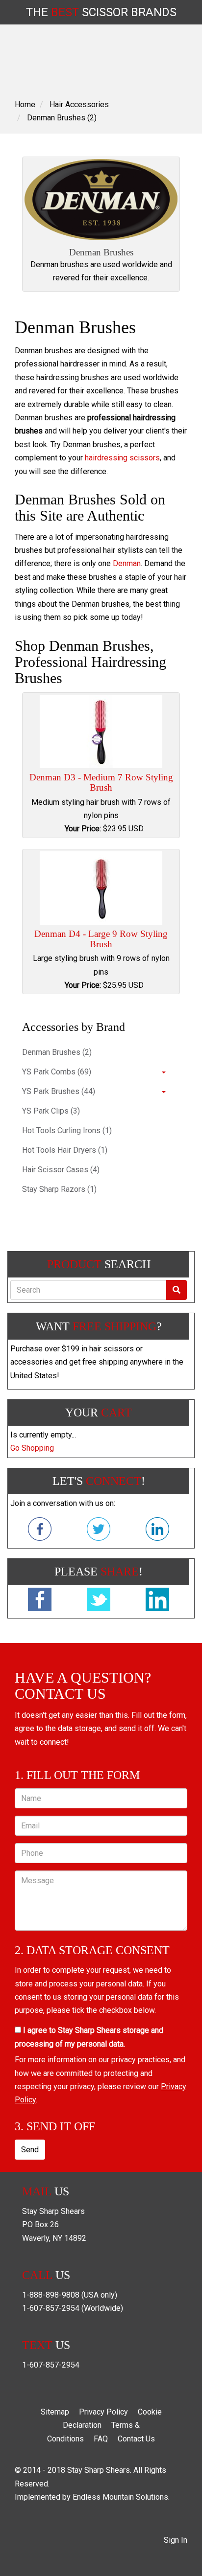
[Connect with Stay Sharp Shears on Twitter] (99, 1531)
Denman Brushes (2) (62, 118)
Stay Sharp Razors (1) (59, 1189)
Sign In (176, 2540)
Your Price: (83, 829)
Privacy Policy (103, 2412)
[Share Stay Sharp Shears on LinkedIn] (157, 1601)
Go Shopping (32, 1448)
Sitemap (55, 2412)
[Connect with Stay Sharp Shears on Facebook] (40, 1531)
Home (25, 104)
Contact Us (136, 2439)
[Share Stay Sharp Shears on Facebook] (40, 1601)
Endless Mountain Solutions (120, 2497)
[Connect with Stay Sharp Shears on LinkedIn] (157, 1531)
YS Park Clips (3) (51, 1111)
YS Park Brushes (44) (59, 1091)
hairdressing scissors (122, 458)
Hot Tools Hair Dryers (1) (65, 1150)
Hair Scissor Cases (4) (61, 1170)
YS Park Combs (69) (57, 1072)
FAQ (101, 2439)
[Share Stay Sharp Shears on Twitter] (99, 1601)
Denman (127, 563)
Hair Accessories (79, 104)
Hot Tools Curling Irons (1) (67, 1130)
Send (30, 2150)
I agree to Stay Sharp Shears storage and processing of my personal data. (89, 2037)
